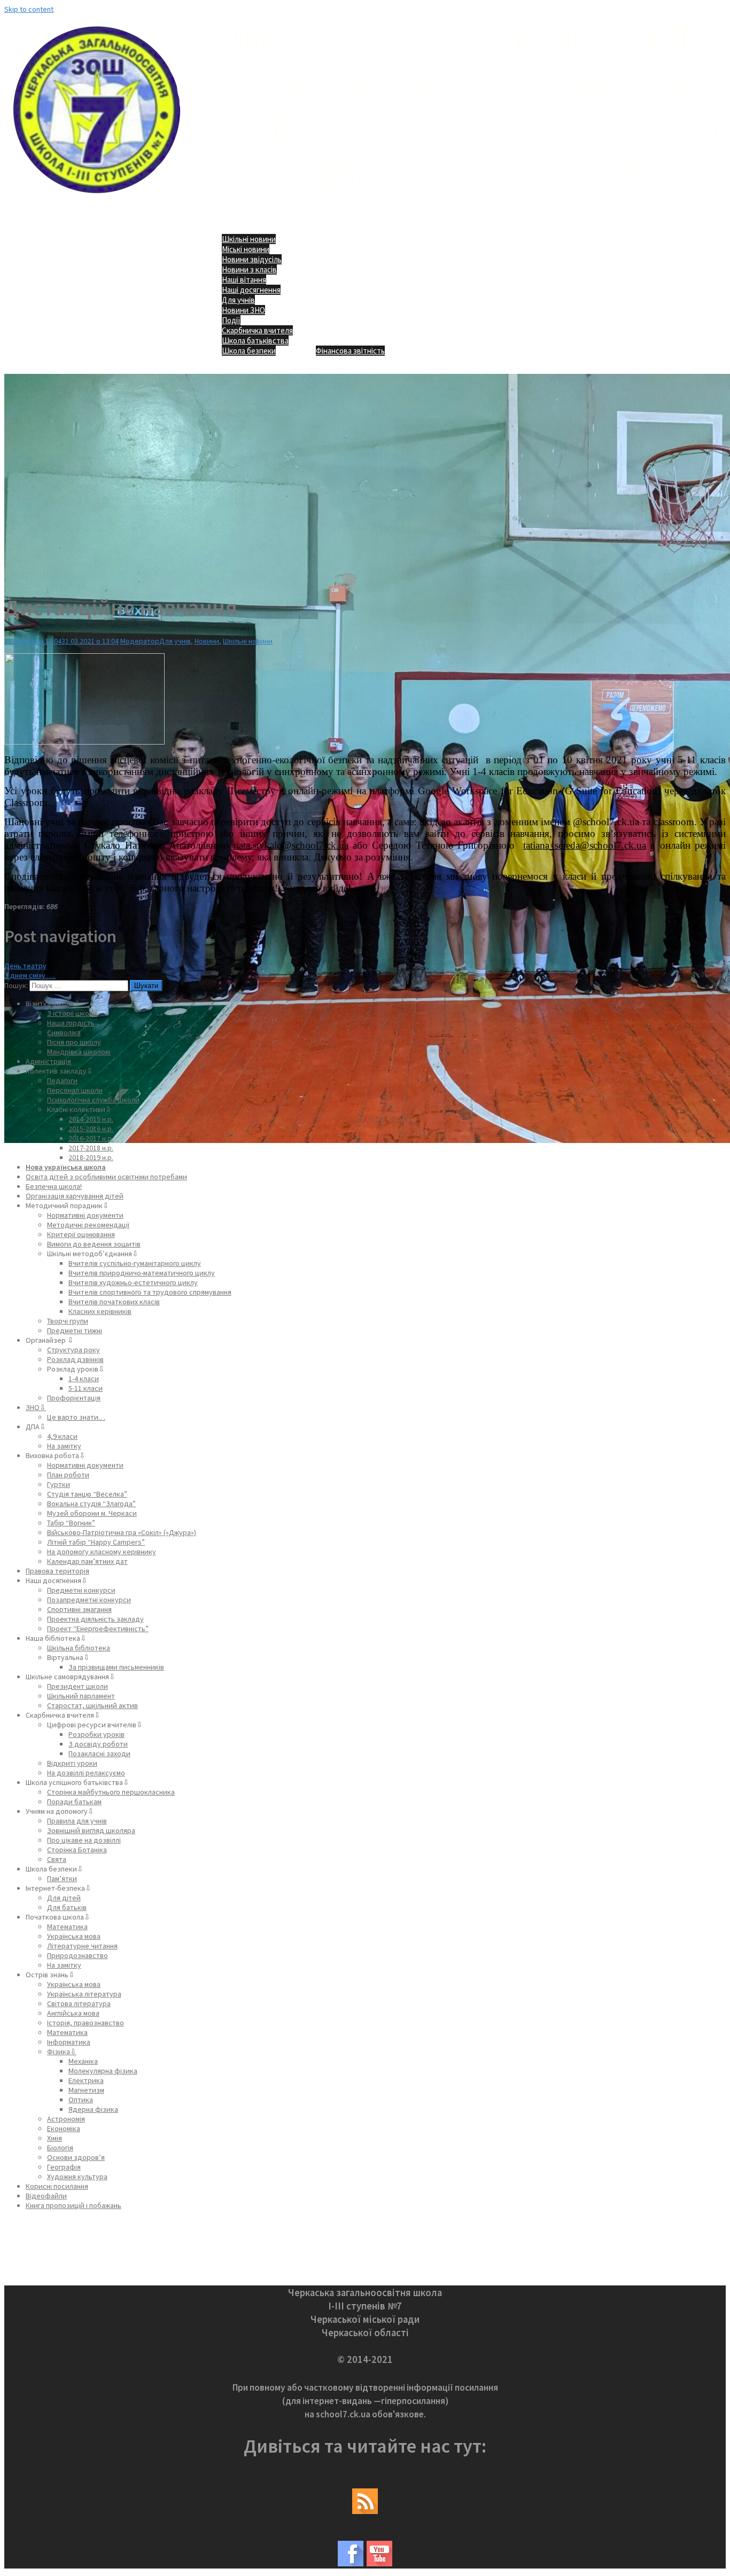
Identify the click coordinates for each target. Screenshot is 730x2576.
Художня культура (77, 2176)
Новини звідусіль (252, 259)
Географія (64, 2167)
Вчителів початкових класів (114, 1302)
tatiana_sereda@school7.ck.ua (585, 845)
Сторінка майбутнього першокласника (111, 1792)
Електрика (86, 2080)
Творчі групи (68, 1321)
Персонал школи (75, 1090)
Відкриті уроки (72, 1763)
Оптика (81, 2100)
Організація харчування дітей (75, 1196)
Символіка (64, 1032)
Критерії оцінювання (81, 1234)
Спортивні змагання (79, 1609)
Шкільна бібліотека (79, 1648)
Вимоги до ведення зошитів (94, 1244)
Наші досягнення (251, 290)
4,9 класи (62, 1436)
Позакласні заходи (99, 1753)
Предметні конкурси (81, 1590)
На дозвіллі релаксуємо (86, 1773)
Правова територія (57, 1571)
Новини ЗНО (243, 310)
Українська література (84, 1994)
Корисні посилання (57, 2186)
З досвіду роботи (98, 1744)
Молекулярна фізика (103, 2071)
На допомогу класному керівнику (102, 1552)
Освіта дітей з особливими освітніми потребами (106, 1177)
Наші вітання (244, 280)
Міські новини (246, 249)
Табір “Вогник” (71, 1523)
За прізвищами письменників (116, 1667)
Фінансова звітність (350, 351)
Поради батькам (74, 1802)
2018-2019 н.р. (91, 1157)
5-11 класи (86, 1388)
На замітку (64, 1446)
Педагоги (62, 1080)
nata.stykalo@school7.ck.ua (291, 845)
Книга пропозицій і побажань (73, 2205)
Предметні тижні (75, 1330)
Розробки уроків (96, 1734)
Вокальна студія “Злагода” (91, 1504)
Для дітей (64, 1898)
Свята (57, 1859)
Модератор (140, 641)
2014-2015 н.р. (91, 1119)
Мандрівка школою (79, 1052)
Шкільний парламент (81, 1696)
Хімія (55, 2138)
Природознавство (77, 1955)
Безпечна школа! (54, 1186)
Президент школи (77, 1686)
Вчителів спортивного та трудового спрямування (150, 1292)
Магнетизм (86, 2090)
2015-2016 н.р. (91, 1129)
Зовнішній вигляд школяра (91, 1830)
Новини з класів (249, 269)
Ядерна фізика (93, 2109)
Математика (67, 1927)
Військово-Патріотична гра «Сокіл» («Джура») (122, 1532)
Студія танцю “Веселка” (87, 1494)
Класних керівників (100, 1311)
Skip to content (29, 9)
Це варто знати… (76, 1417)
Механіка (83, 2061)
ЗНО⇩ (36, 1407)
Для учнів (238, 300)
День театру (25, 966)
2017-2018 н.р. (91, 1148)
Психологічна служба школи (93, 1100)
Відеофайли (46, 2196)
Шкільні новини (249, 239)
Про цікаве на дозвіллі (84, 1840)
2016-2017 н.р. (91, 1138)
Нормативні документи (85, 1215)
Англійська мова (73, 2013)
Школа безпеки (249, 351)
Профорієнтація (74, 1398)
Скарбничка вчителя (257, 330)
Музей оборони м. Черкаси (92, 1513)
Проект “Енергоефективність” (98, 1628)
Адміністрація (48, 1061)
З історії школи (72, 1013)
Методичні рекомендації (88, 1225)
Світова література (79, 2003)
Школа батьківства (255, 340)
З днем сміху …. (30, 975)
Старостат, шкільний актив (92, 1705)
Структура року (73, 1350)
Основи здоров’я (76, 2157)
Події (231, 320)
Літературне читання (82, 1946)
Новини (207, 641)
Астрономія (66, 2119)
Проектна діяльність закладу (95, 1619)
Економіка (64, 2128)
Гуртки (59, 1484)
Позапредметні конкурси (89, 1600)
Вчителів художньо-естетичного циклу (133, 1282)
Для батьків (67, 1907)
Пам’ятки (62, 1878)
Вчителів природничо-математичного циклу (142, 1273)
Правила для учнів (77, 1821)
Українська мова (74, 1936)
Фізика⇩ (62, 2052)
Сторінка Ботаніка (77, 1850)
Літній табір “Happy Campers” (96, 1542)
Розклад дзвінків (75, 1359)
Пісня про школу (74, 1042)
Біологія (60, 2148)
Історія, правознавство (86, 2023)
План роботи (68, 1475)
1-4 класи (84, 1379)
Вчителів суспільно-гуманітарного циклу (135, 1263)
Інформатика (69, 2042)
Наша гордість (71, 1023)
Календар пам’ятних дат (87, 1561)
